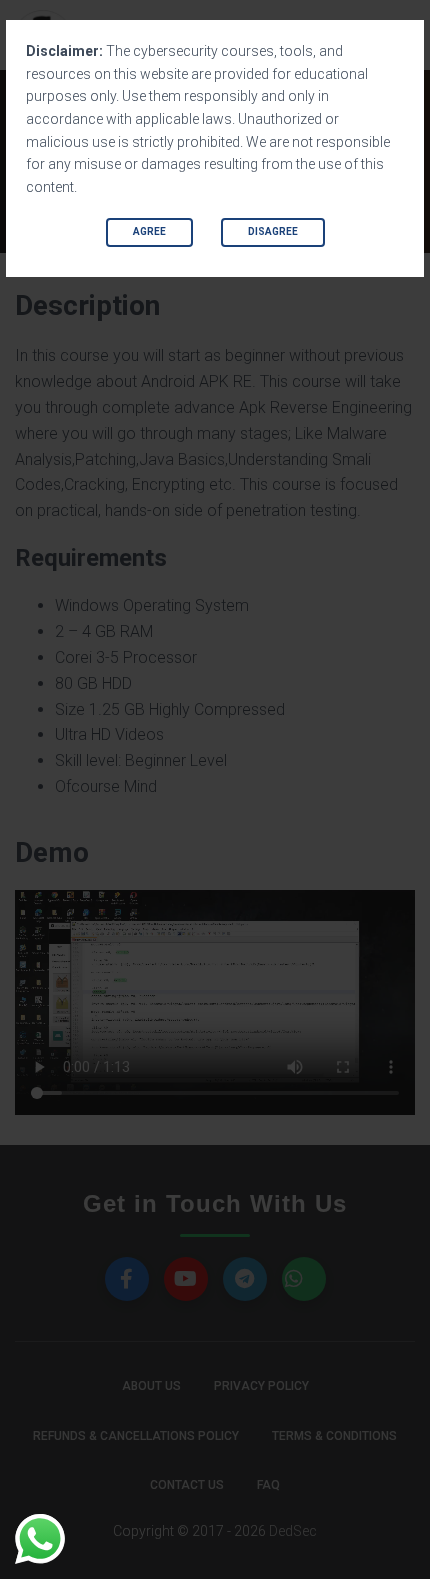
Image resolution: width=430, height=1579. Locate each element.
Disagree (273, 231)
